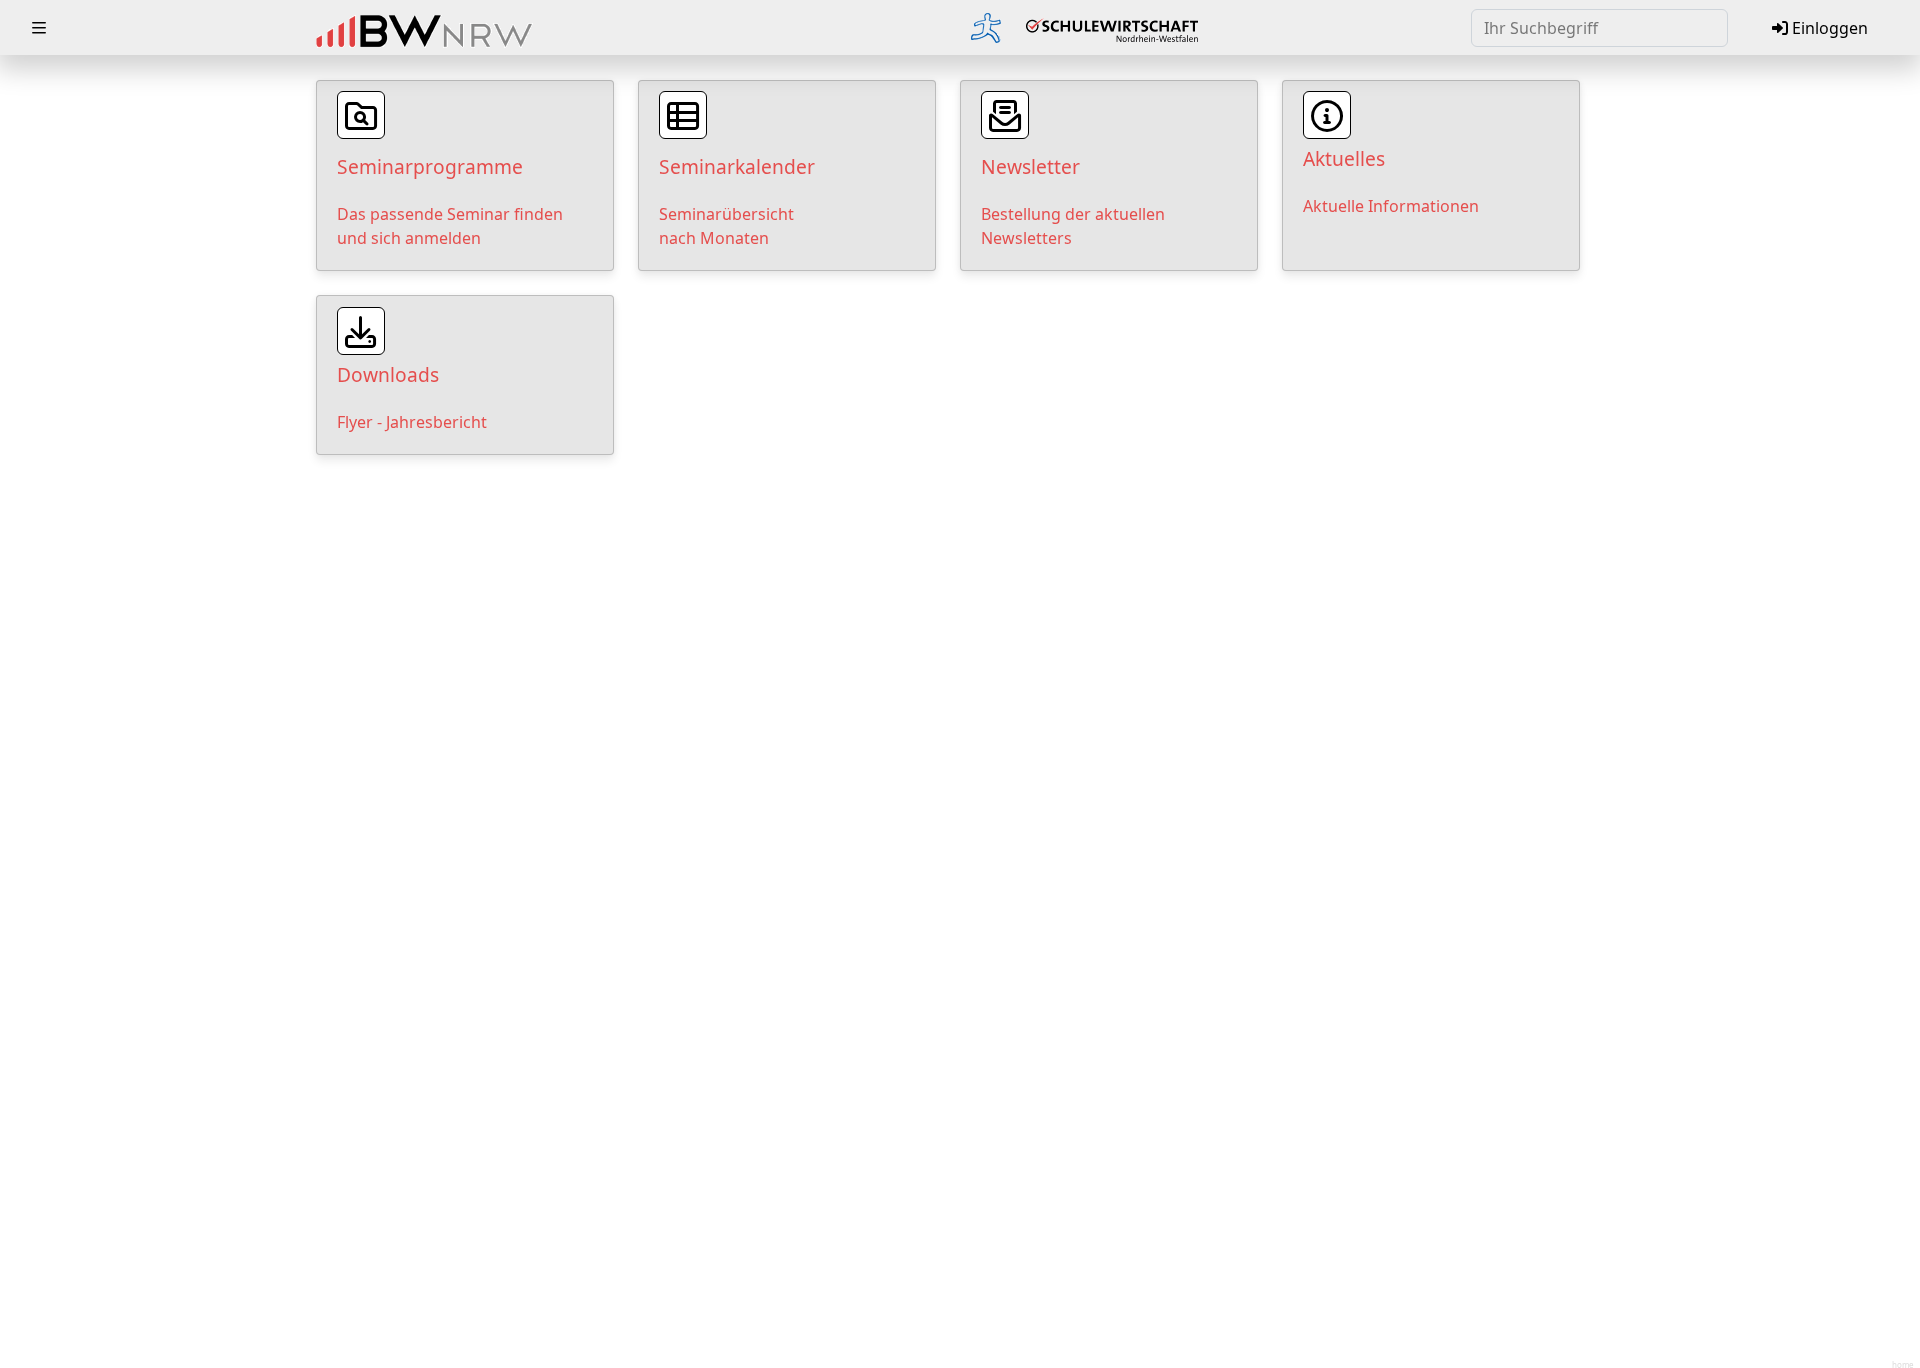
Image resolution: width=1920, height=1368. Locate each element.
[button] (39, 28)
